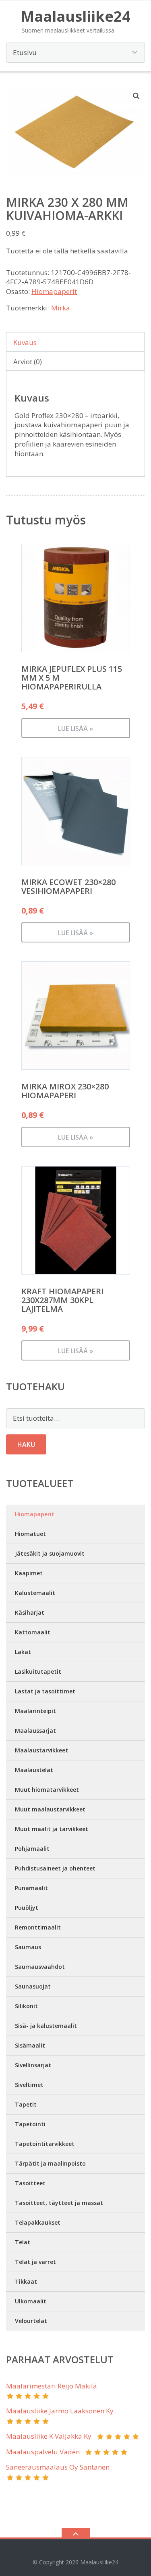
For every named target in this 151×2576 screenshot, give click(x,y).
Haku (26, 1444)
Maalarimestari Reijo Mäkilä (52, 2386)
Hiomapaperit (54, 291)
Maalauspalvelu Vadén (43, 2452)
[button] (137, 96)
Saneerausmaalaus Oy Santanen (58, 2467)
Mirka (61, 308)
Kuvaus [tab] (25, 342)
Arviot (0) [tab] (28, 362)
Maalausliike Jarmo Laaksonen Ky (60, 2411)
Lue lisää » (75, 728)
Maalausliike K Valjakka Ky (49, 2436)
